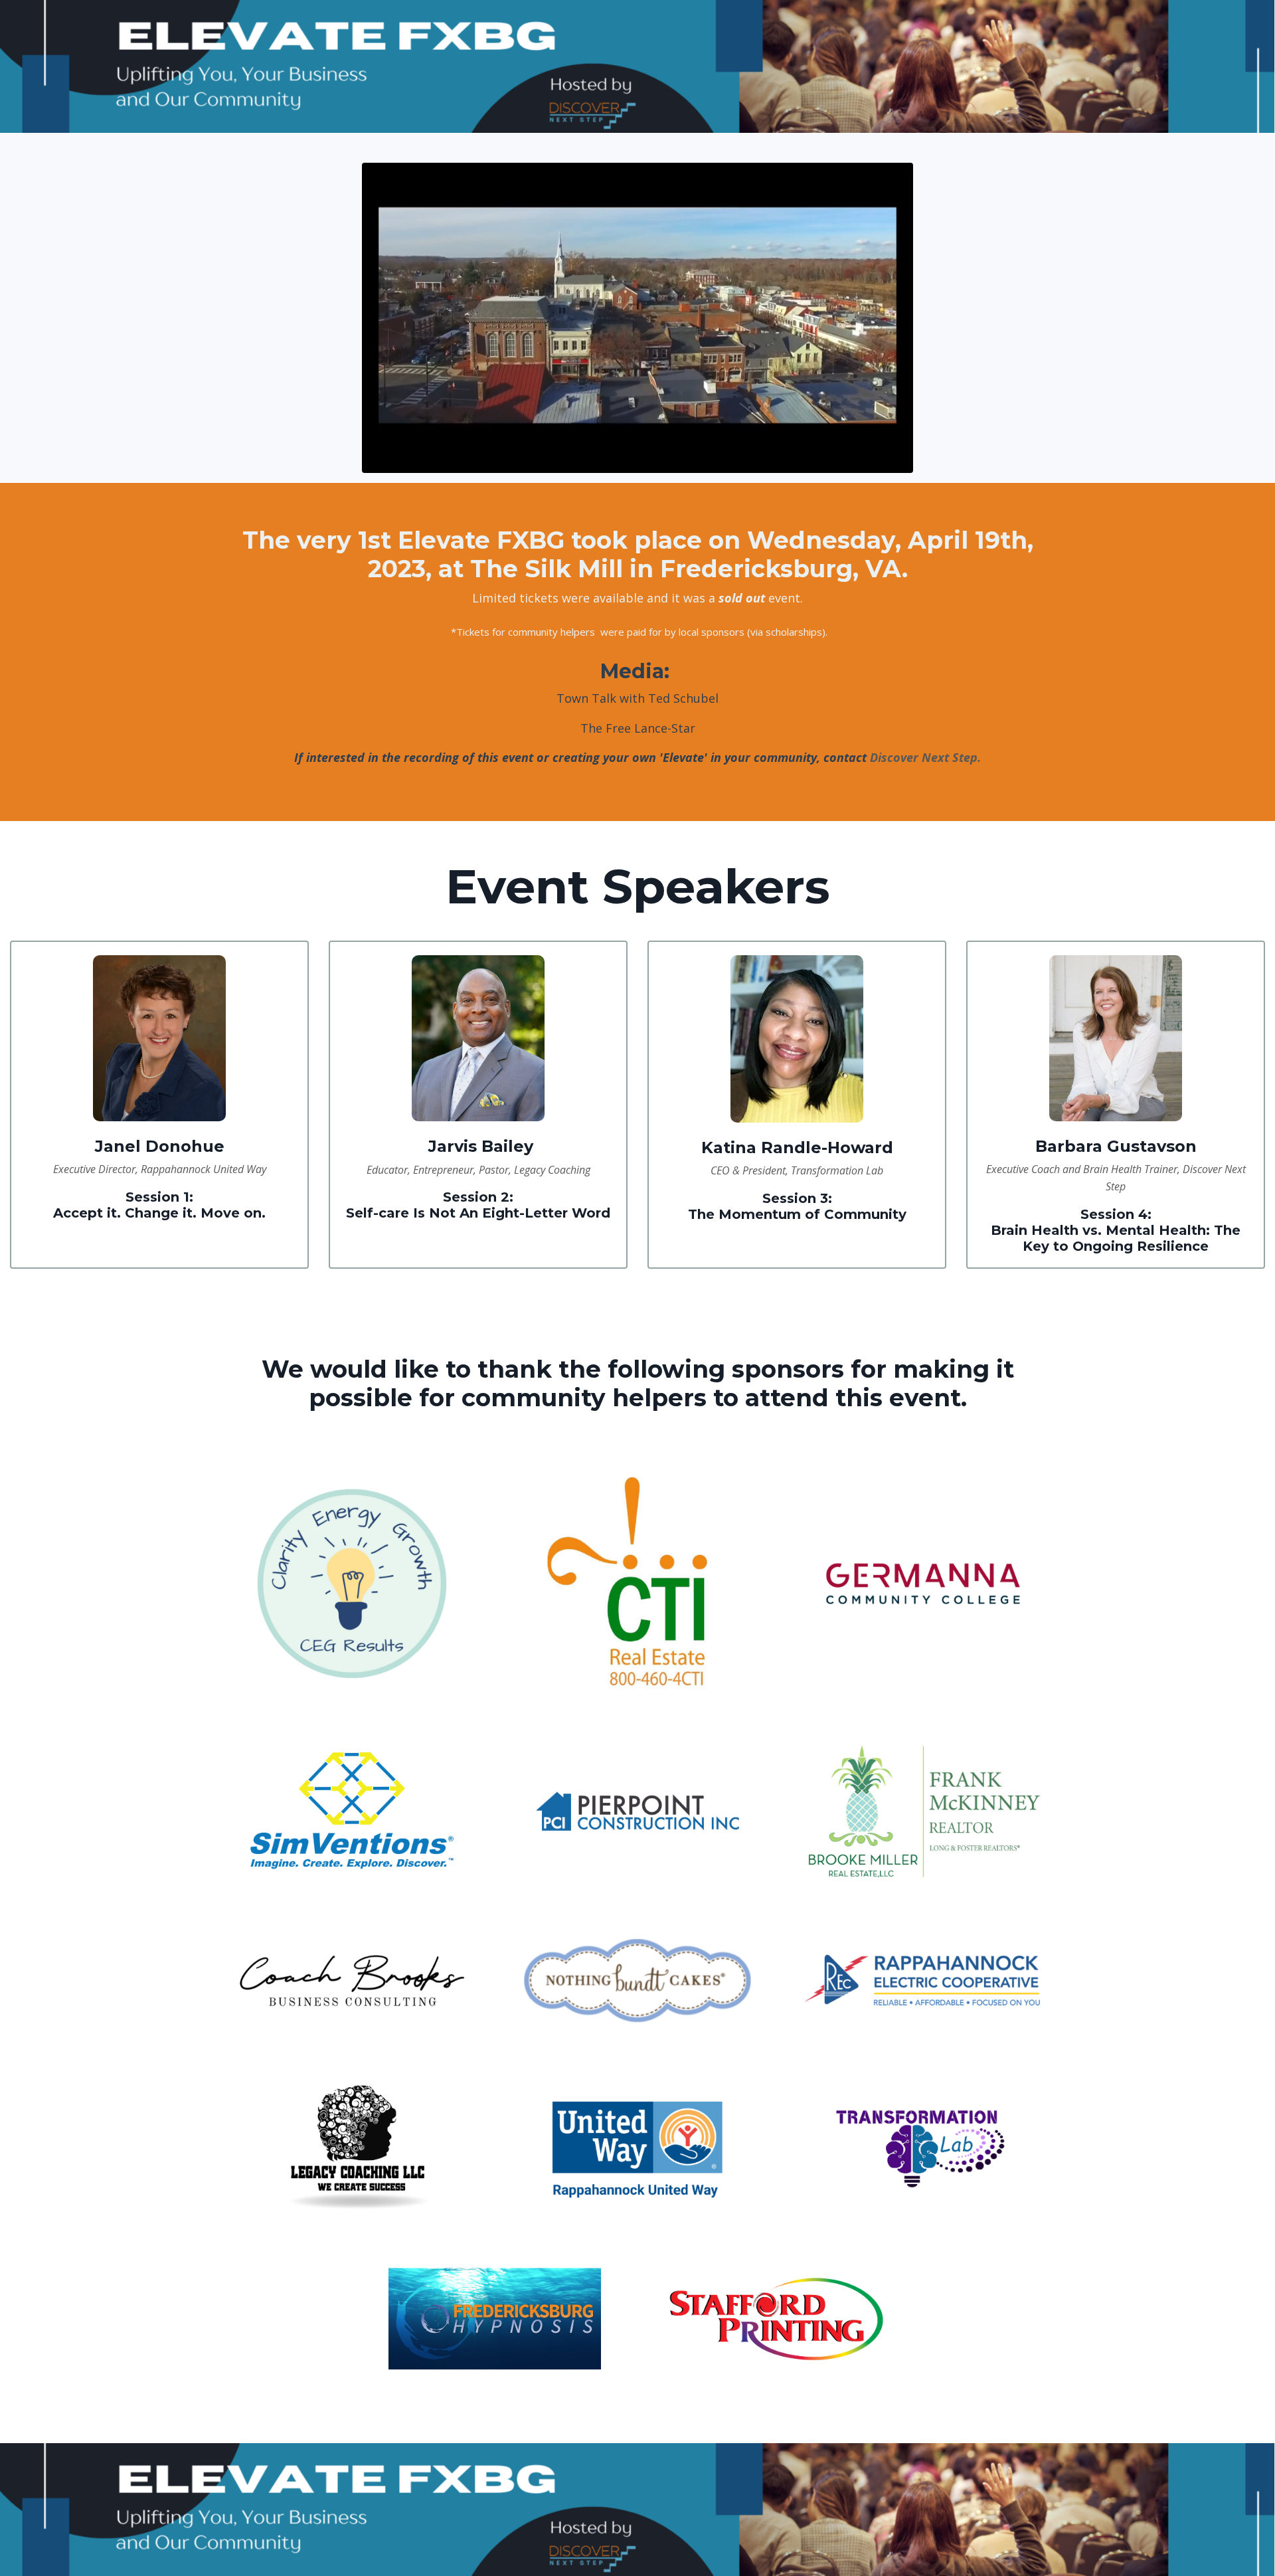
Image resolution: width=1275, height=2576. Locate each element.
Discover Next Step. (925, 757)
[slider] (651, 462)
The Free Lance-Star (638, 728)
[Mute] (900, 462)
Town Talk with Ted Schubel (637, 698)
